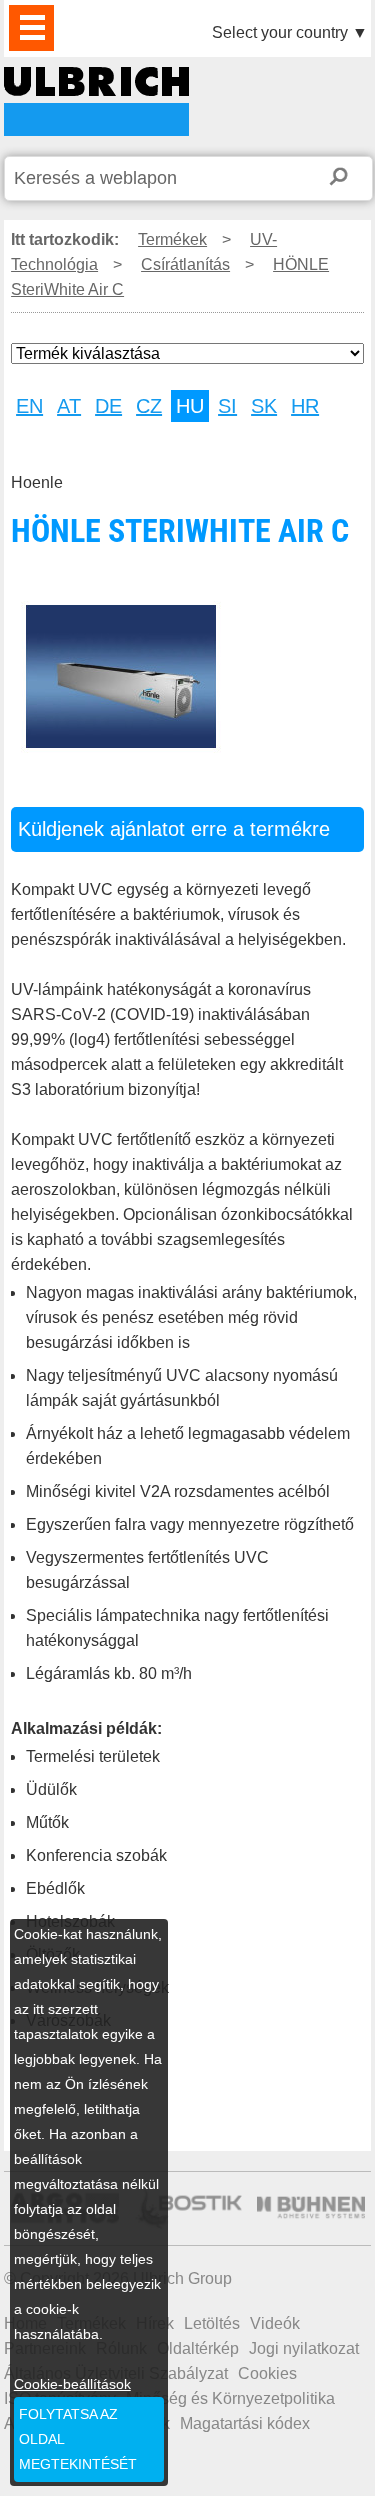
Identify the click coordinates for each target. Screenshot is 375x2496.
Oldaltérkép (198, 2348)
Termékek (172, 239)
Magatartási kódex (245, 2423)
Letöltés (212, 2323)
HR (305, 406)
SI (227, 406)
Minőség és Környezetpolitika (230, 2398)
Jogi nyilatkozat (304, 2348)
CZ (149, 406)
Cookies (267, 2373)
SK (264, 406)
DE (108, 406)
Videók (275, 2323)
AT (69, 406)
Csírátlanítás (185, 264)
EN (29, 406)
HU (190, 406)
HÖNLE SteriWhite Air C (96, 101)
